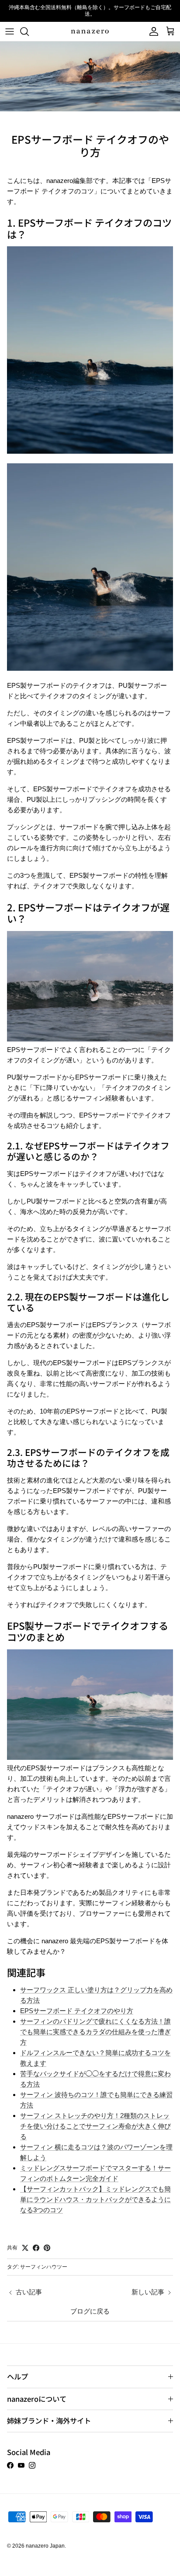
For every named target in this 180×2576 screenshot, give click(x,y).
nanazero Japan (45, 2546)
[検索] (29, 31)
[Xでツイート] (25, 2248)
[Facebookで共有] (36, 2248)
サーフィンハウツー (44, 2267)
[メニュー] (10, 31)
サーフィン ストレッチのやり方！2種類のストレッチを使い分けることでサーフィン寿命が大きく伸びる (95, 2126)
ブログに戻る (90, 2311)
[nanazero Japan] (90, 32)
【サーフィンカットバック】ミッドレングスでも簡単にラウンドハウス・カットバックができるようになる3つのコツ (95, 2199)
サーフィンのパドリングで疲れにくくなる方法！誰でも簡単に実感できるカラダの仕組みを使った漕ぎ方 (95, 2032)
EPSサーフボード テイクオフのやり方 (77, 2011)
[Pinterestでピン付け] (47, 2248)
